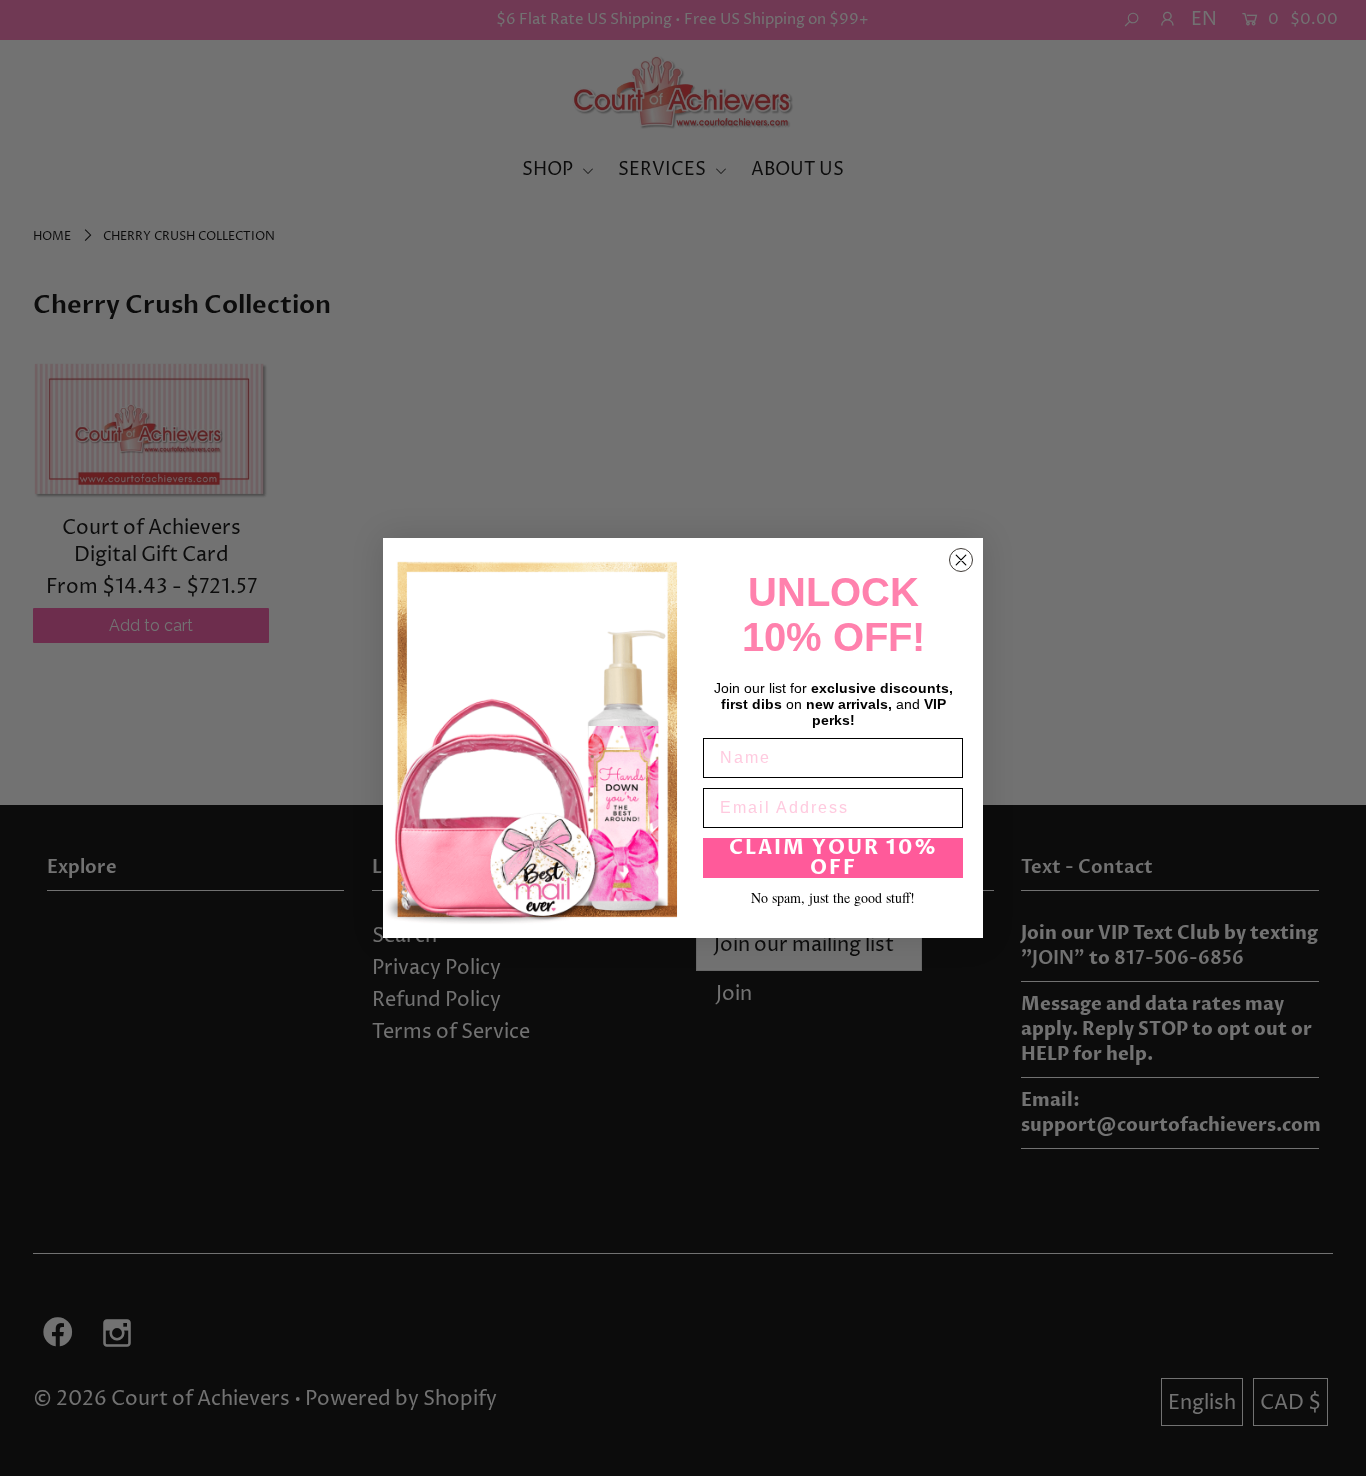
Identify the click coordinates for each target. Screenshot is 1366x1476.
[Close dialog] (961, 560)
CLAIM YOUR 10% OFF (833, 858)
